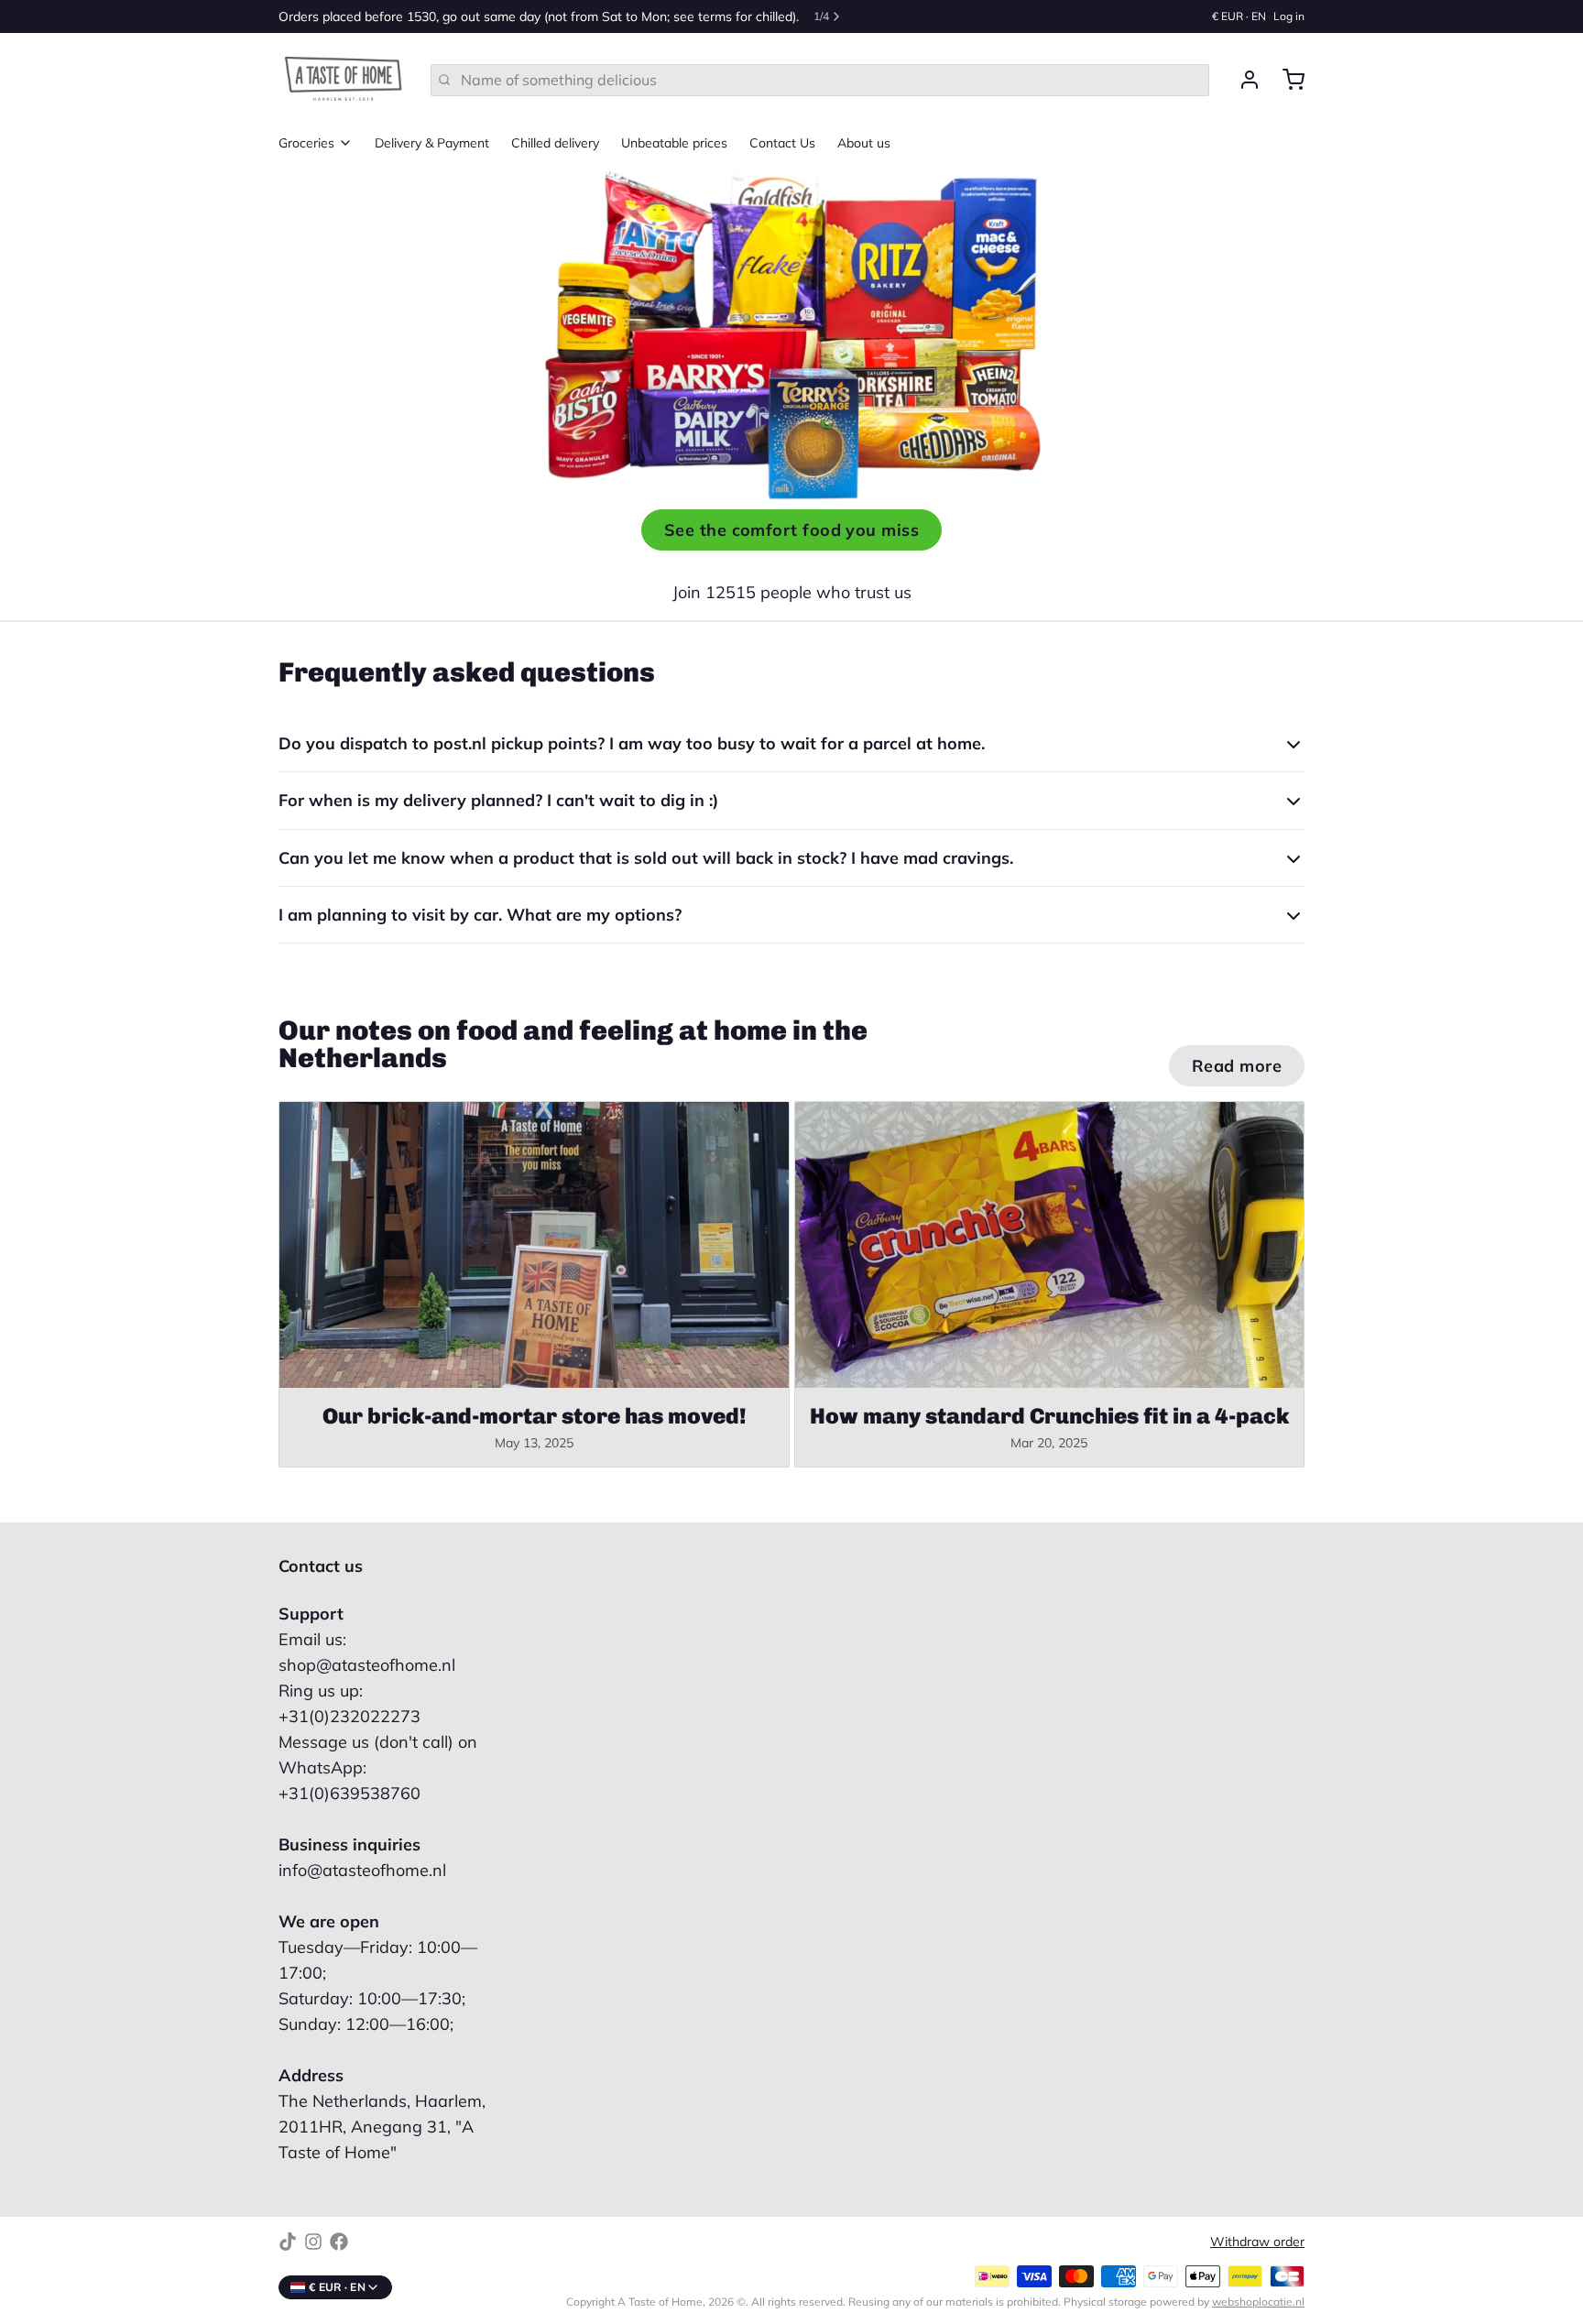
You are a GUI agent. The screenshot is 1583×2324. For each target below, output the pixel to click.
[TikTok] (288, 2242)
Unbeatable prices (674, 143)
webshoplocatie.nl (1258, 2302)
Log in (1289, 16)
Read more (1237, 1066)
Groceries (306, 143)
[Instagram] (313, 2242)
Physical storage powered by (1184, 2302)
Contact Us (782, 143)
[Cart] (1286, 80)
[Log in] (1242, 80)
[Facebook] (339, 2242)
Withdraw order (1257, 2242)
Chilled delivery (555, 143)
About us (864, 143)
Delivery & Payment (432, 143)
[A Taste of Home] (344, 80)
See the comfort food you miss (791, 530)
